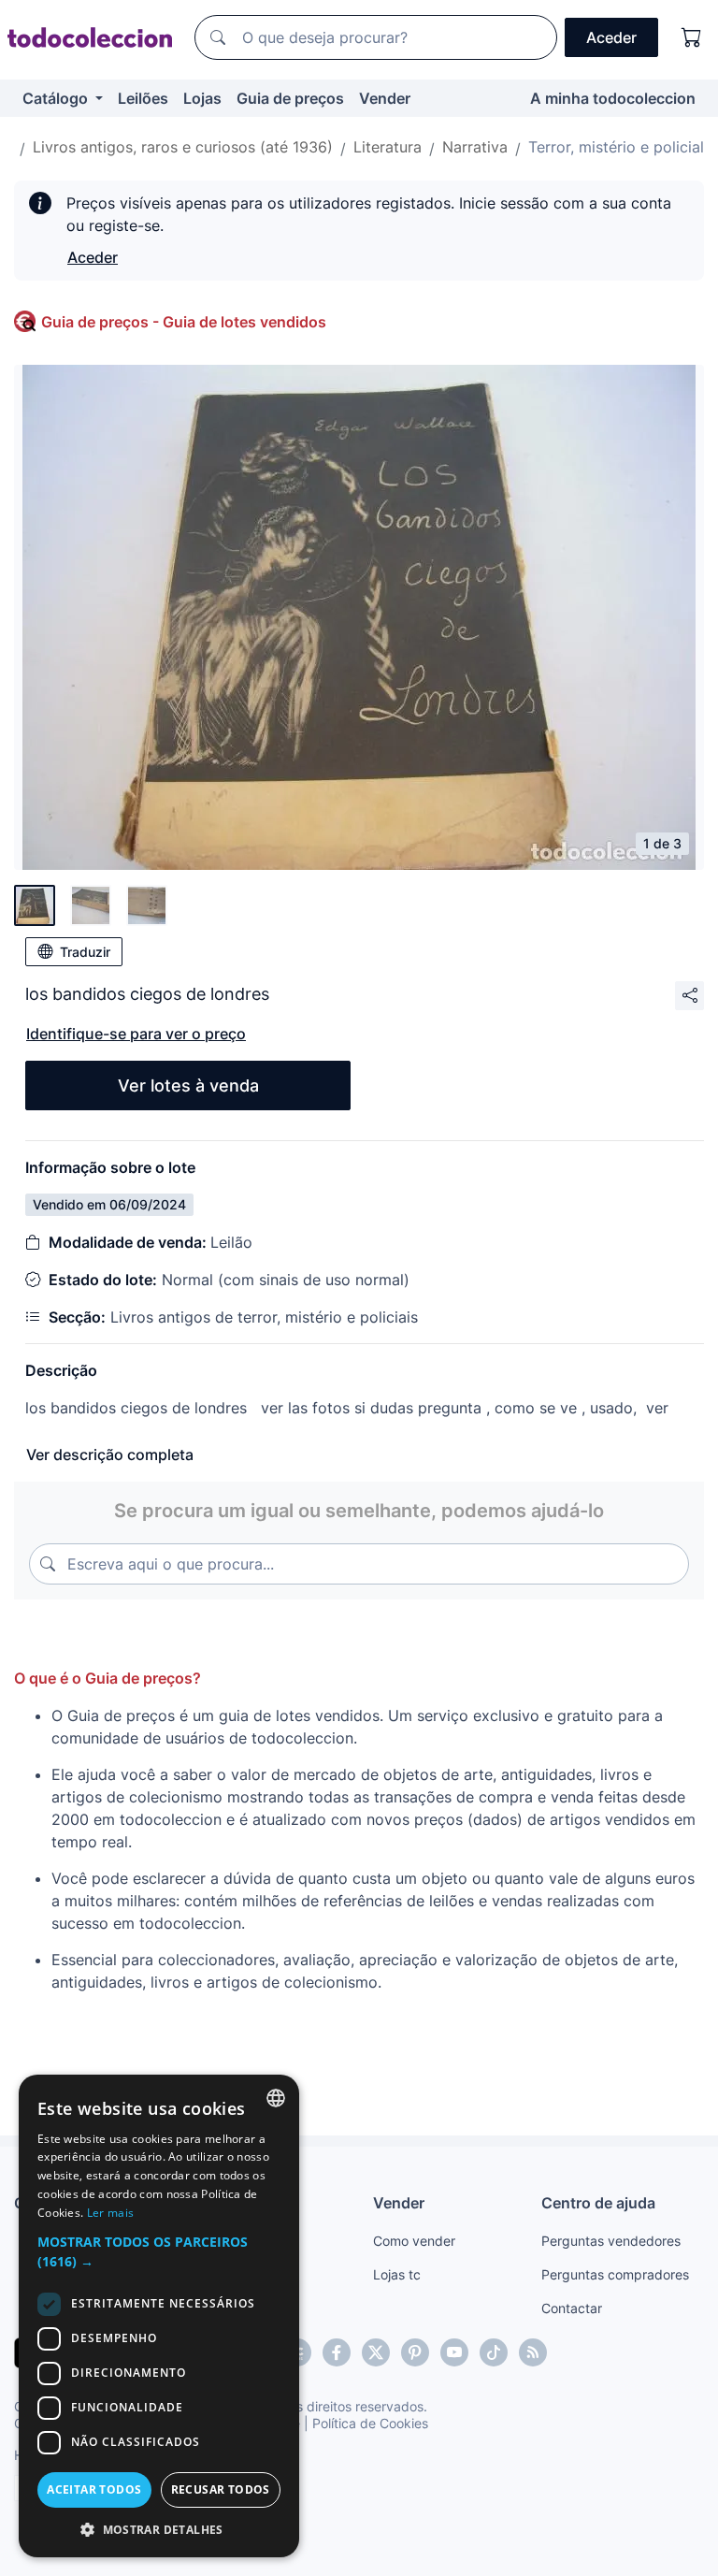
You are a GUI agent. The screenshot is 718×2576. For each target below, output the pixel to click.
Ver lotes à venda (188, 1085)
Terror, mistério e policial (616, 147)
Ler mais (110, 2213)
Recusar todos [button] (221, 2489)
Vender (385, 98)
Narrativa (475, 147)
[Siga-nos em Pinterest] (415, 2352)
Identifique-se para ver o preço (136, 1034)
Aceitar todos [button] (94, 2489)
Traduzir (85, 952)
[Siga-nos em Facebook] (337, 2352)
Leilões (143, 98)
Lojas (202, 98)
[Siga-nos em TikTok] (494, 2352)
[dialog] (159, 2316)
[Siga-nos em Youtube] (454, 2352)
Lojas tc (397, 2274)
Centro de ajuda (598, 2203)
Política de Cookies (370, 2423)
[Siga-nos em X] (376, 2352)
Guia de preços (290, 98)
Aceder (93, 257)
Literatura (388, 147)
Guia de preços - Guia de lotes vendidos (184, 322)
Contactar (572, 2308)
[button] (159, 2251)
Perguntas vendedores (611, 2241)
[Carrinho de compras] (692, 37)
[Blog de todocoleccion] (533, 2352)
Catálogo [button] (57, 98)
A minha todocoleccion (613, 98)
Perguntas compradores (615, 2274)
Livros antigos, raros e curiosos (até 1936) (183, 147)
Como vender (414, 2241)
